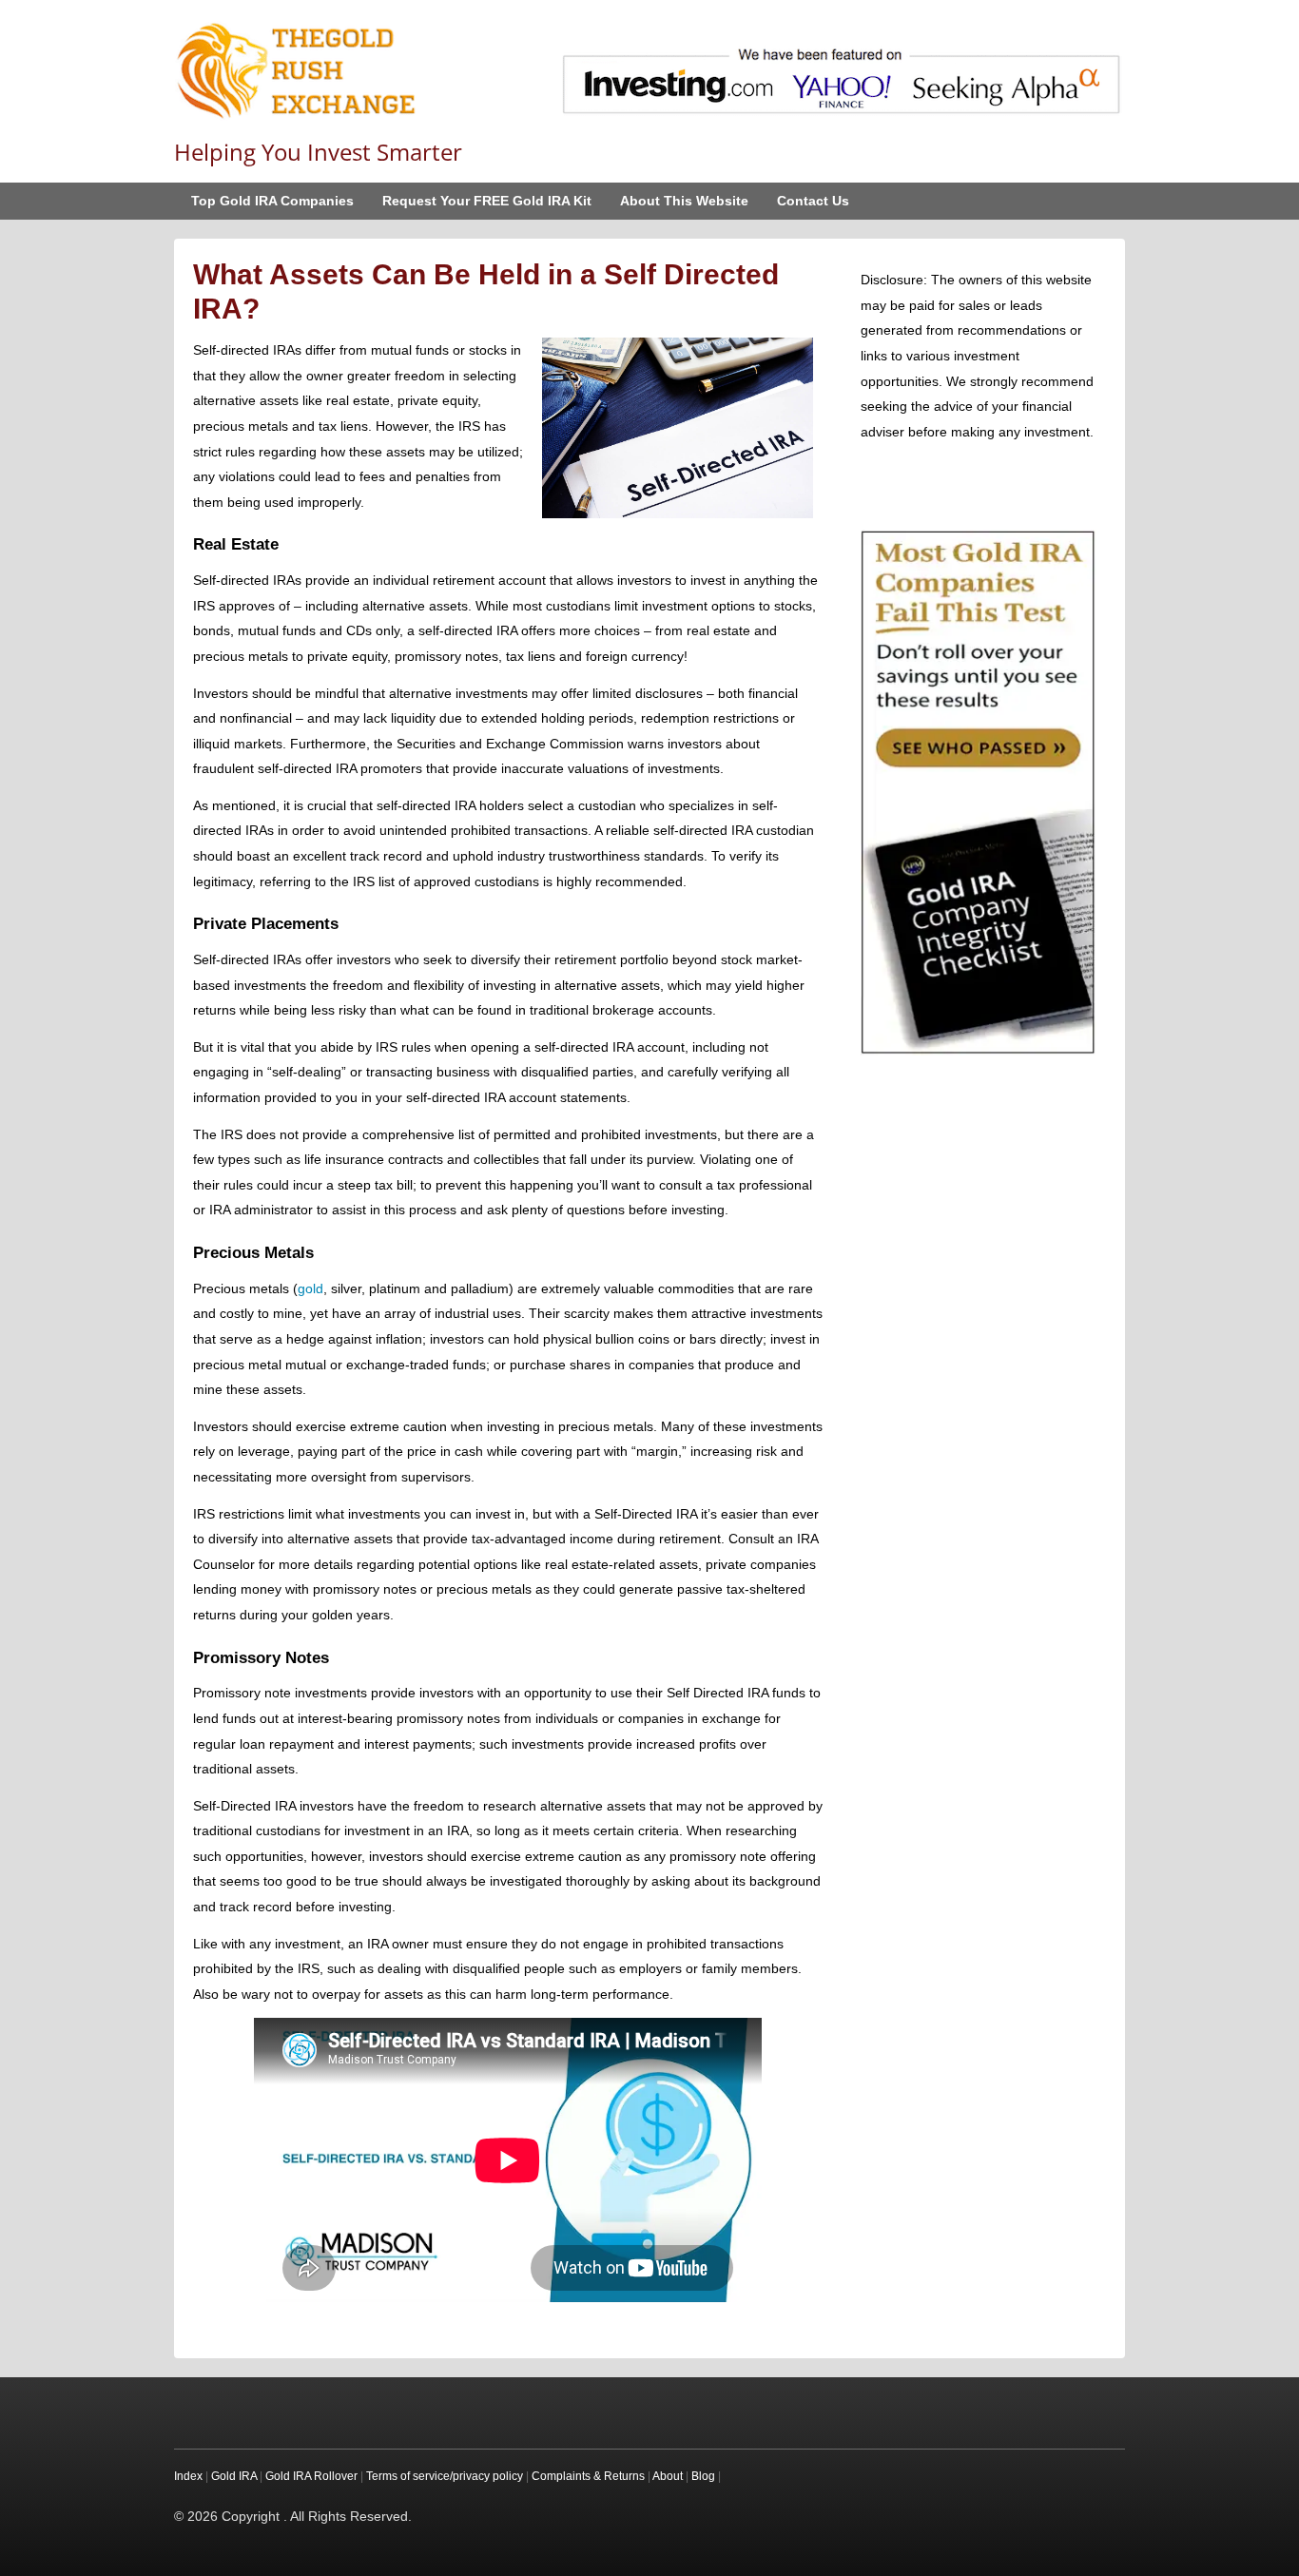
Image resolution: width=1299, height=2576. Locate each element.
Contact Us (813, 201)
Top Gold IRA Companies (272, 201)
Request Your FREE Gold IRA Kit (487, 201)
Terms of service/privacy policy (445, 2476)
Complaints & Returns (588, 2476)
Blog (703, 2476)
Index (188, 2476)
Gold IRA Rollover (311, 2476)
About (668, 2476)
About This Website (684, 201)
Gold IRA (234, 2476)
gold (310, 1288)
